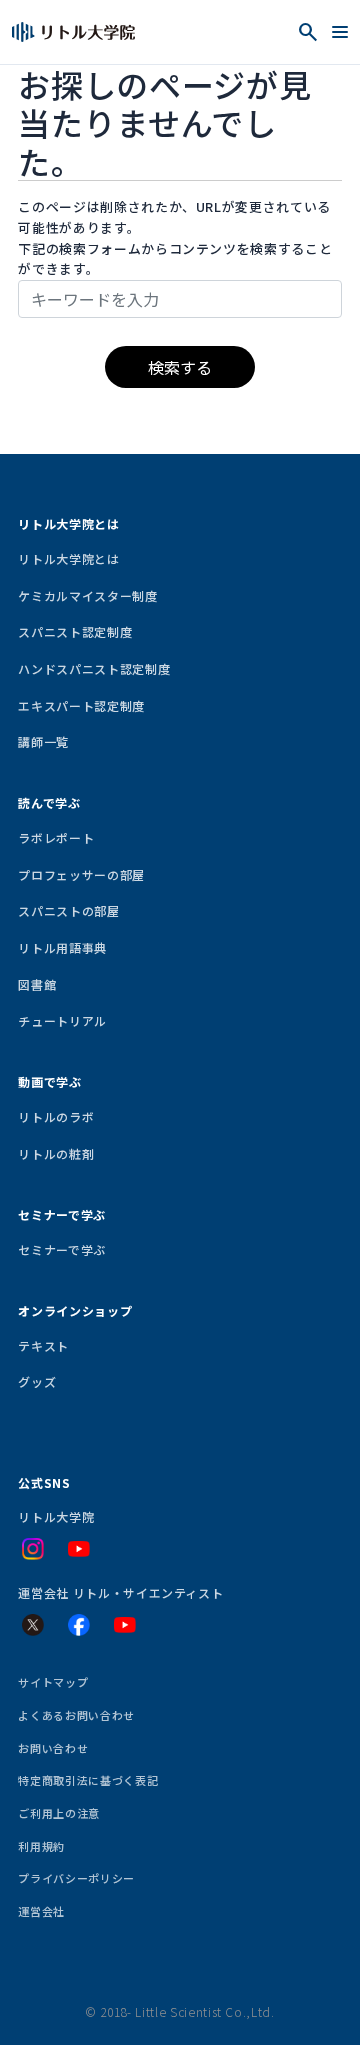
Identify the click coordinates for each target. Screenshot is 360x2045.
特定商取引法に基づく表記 (88, 1780)
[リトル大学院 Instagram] (33, 1549)
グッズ (37, 1381)
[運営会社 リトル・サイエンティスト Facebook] (79, 1625)
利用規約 (41, 1846)
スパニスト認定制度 (75, 631)
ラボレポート (56, 837)
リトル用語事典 (62, 947)
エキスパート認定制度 (81, 705)
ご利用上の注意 (59, 1813)
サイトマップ (53, 1682)
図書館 (37, 984)
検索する (180, 367)
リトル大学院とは (68, 558)
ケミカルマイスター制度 (87, 595)
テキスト (43, 1345)
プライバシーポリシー (76, 1878)
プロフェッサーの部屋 (81, 874)
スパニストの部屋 (68, 910)
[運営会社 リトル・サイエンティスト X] (33, 1625)
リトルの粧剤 (56, 1153)
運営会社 (41, 1911)
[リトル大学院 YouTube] (79, 1549)
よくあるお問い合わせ (76, 1715)
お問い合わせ (53, 1748)
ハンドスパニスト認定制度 (94, 668)
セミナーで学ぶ (62, 1249)
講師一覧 (43, 741)
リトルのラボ (56, 1116)
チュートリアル (62, 1020)
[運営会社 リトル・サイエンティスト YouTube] (125, 1625)
